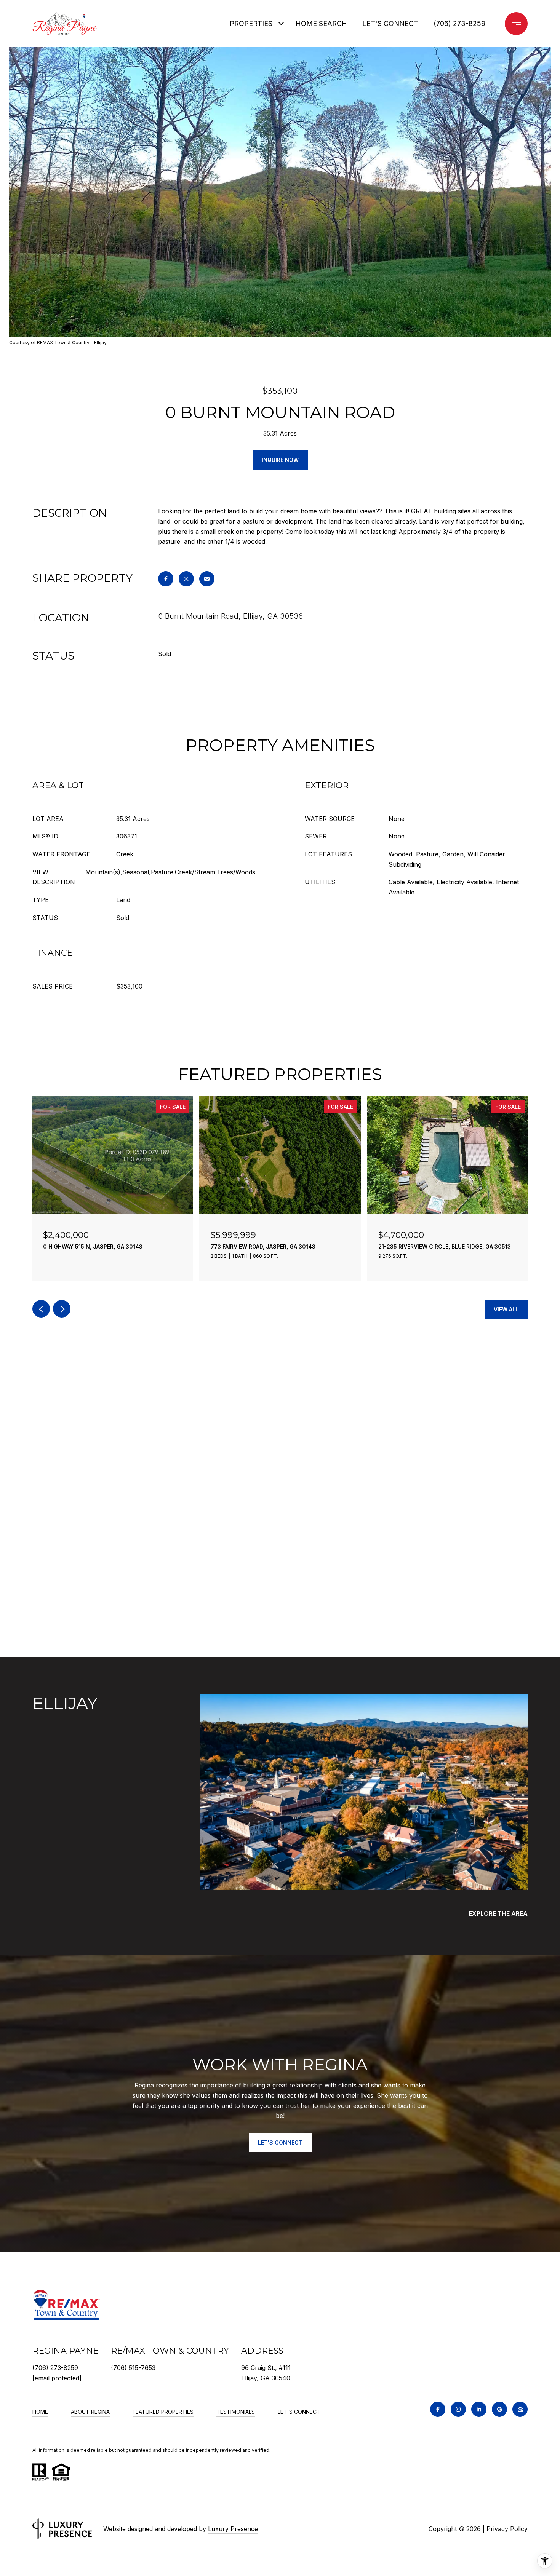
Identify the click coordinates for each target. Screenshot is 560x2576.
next (62, 1309)
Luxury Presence (233, 2529)
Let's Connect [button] (280, 2142)
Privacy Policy (507, 2529)
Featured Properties (163, 2412)
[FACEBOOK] (438, 2409)
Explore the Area (498, 1913)
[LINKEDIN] (479, 2409)
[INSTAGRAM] (458, 2409)
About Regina (90, 2412)
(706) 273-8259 (459, 23)
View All (506, 1309)
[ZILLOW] (520, 2409)
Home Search (321, 23)
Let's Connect (299, 2412)
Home (40, 2412)
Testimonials (236, 2412)
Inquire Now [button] (280, 460)
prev (41, 1309)
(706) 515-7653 (133, 2368)
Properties (251, 23)
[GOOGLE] (499, 2409)
